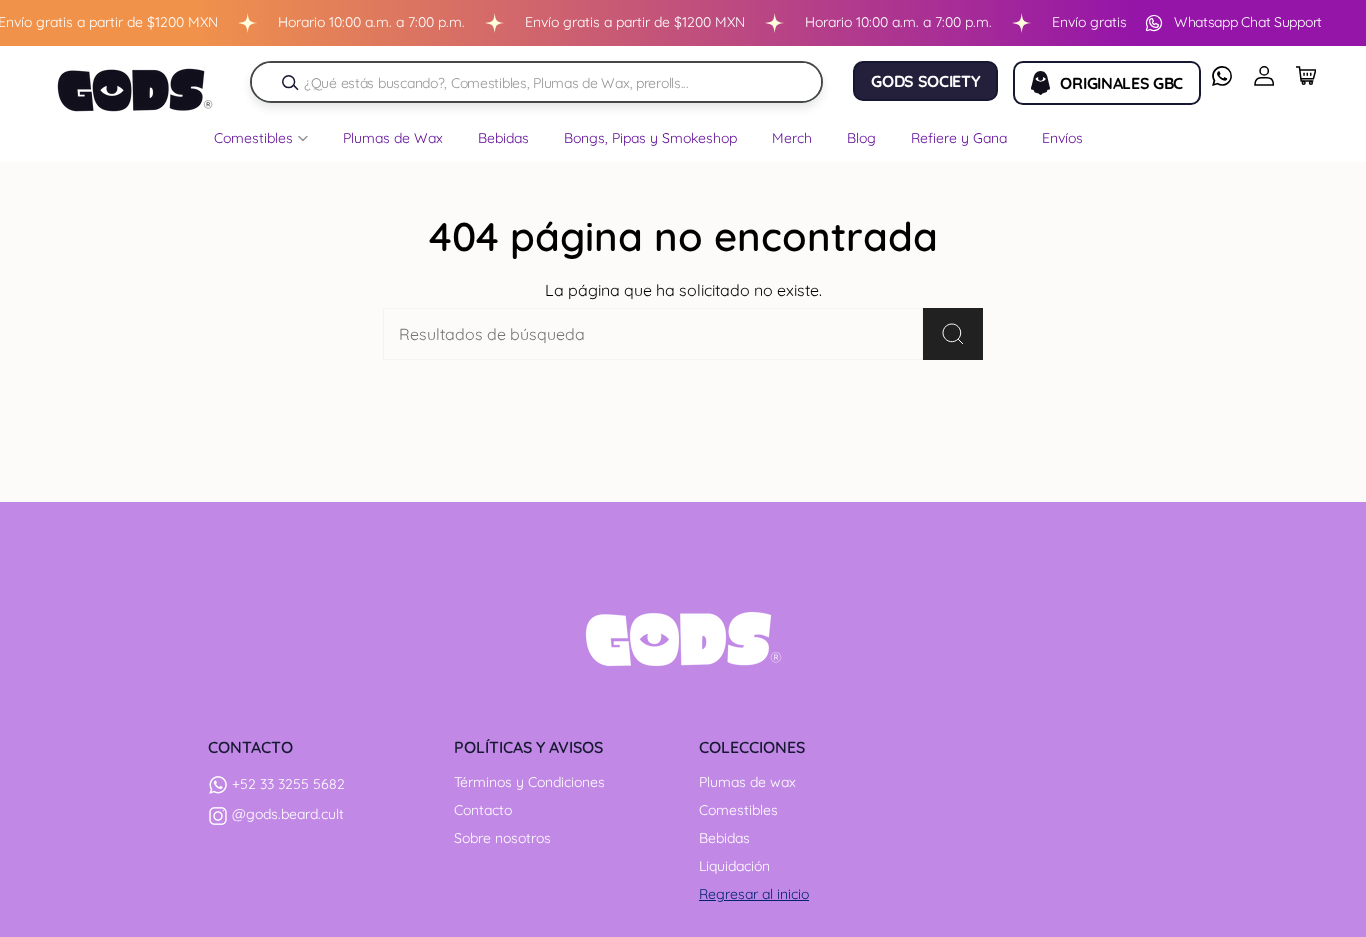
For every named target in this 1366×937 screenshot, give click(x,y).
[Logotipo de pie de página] (683, 639)
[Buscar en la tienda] (953, 334)
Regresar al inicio (754, 894)
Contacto (483, 810)
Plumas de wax (747, 782)
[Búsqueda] (290, 82)
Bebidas (724, 838)
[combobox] (546, 82)
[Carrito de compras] (1306, 76)
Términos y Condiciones (529, 782)
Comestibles (738, 810)
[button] (261, 143)
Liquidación (734, 866)
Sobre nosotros (502, 838)
